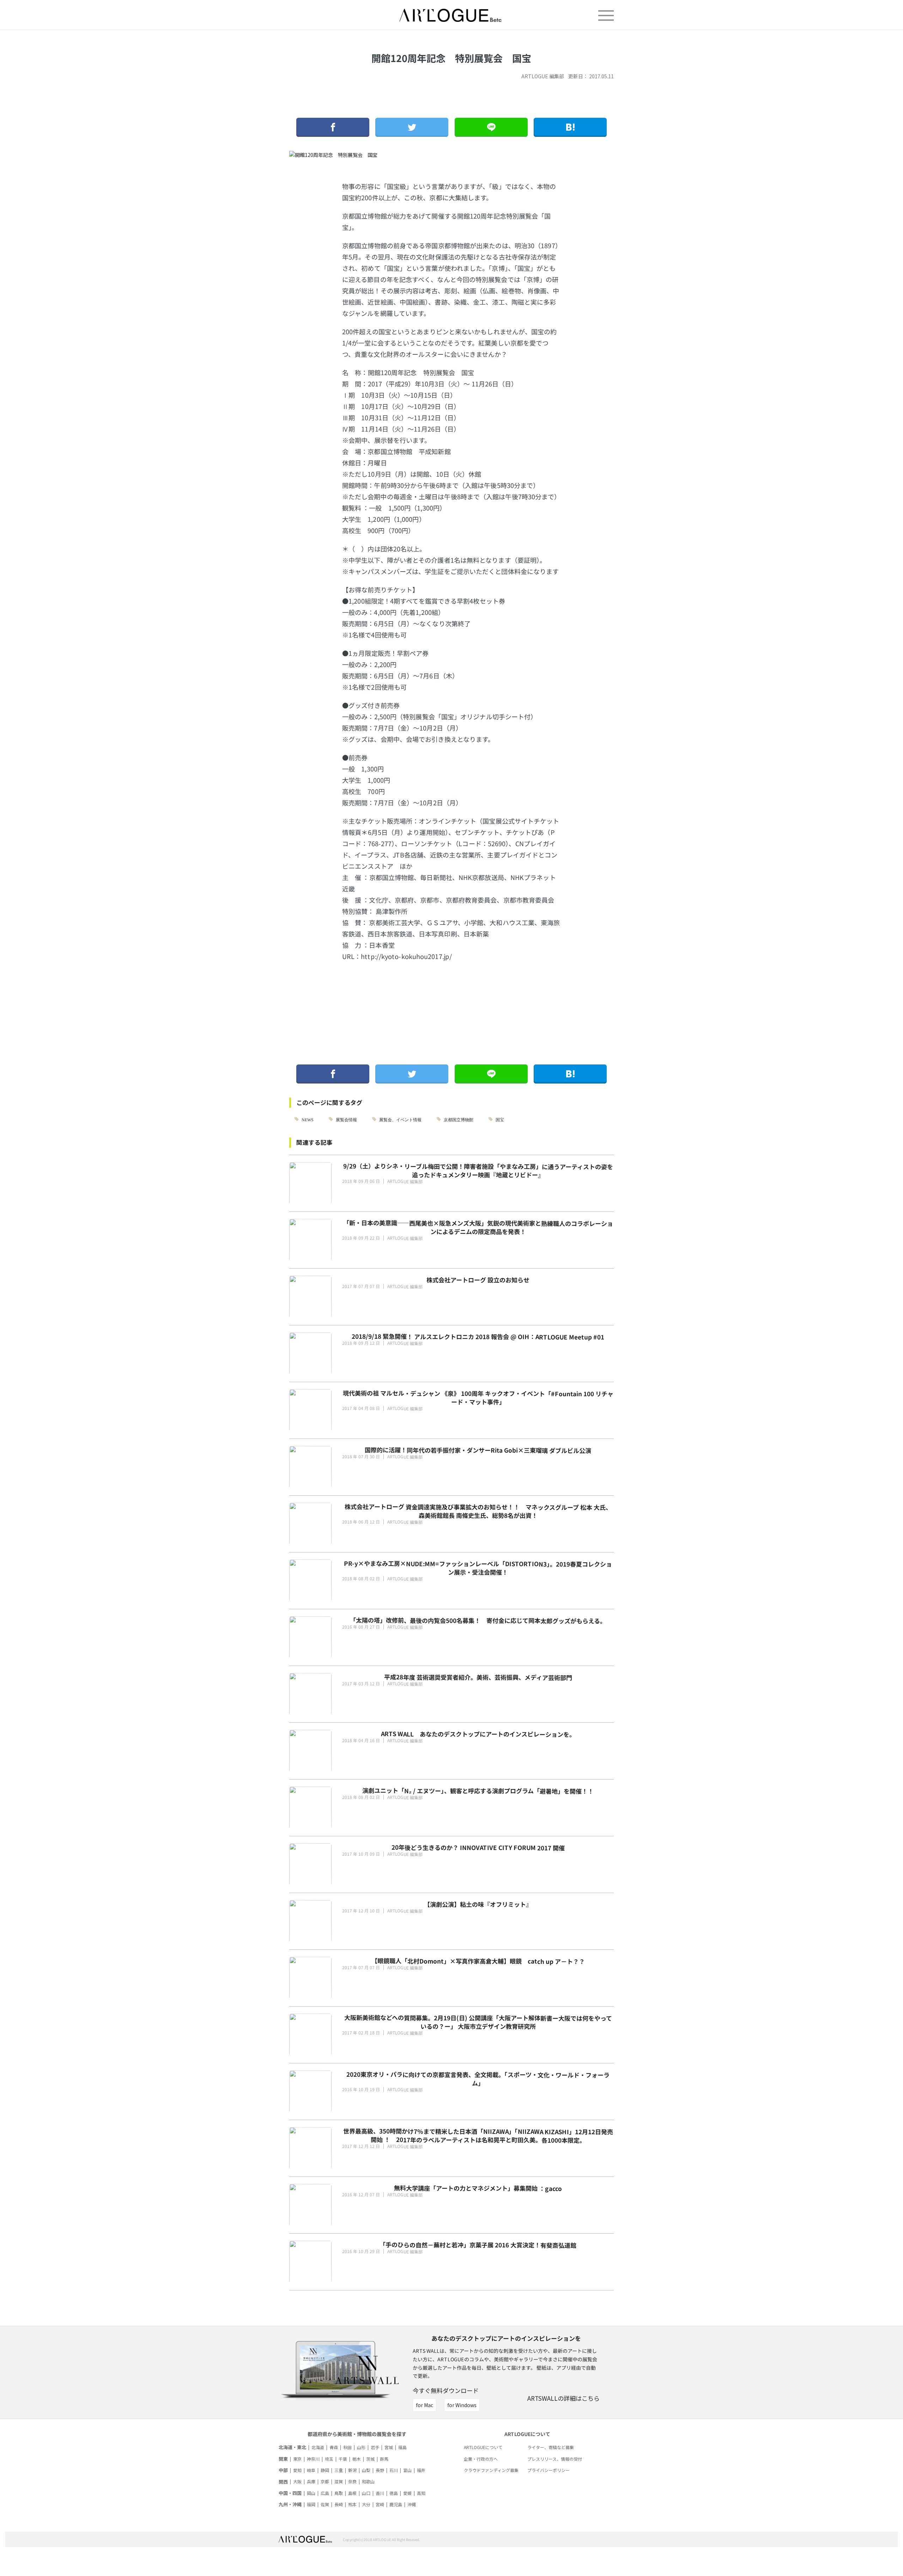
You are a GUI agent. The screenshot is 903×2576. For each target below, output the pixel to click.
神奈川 (313, 2459)
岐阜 (311, 2470)
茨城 (370, 2459)
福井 (421, 2470)
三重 (339, 2470)
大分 (366, 2504)
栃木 (357, 2459)
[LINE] (491, 127)
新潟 (352, 2470)
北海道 (318, 2447)
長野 (380, 2470)
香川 (380, 2493)
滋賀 (339, 2481)
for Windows (462, 2405)
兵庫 (311, 2481)
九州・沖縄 (290, 2504)
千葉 (343, 2459)
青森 (334, 2447)
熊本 (352, 2504)
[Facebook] (333, 127)
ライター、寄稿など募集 (551, 2447)
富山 (407, 2470)
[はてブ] (570, 127)
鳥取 (339, 2493)
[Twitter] (412, 127)
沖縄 (412, 2504)
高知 (421, 2493)
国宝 (500, 1119)
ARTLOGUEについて (483, 2447)
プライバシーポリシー (549, 2470)
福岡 (311, 2504)
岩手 (375, 2447)
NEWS (308, 1119)
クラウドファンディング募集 (491, 2470)
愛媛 (407, 2493)
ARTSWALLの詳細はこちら (563, 2398)
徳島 (394, 2493)
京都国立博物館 (459, 1119)
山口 (366, 2493)
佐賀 (325, 2504)
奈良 (352, 2481)
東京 (297, 2459)
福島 (402, 2447)
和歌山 (368, 2481)
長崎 (339, 2504)
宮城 (389, 2447)
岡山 (311, 2493)
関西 (283, 2482)
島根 (352, 2493)
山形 (361, 2447)
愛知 (297, 2470)
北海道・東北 (292, 2447)
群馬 (384, 2459)
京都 (325, 2481)
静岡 (325, 2470)
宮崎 (380, 2504)
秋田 (347, 2447)
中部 (283, 2470)
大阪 (297, 2481)
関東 (283, 2459)
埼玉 (329, 2459)
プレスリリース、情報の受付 (555, 2459)
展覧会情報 (346, 1119)
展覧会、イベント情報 (400, 1119)
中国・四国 (290, 2493)
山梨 (366, 2470)
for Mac (425, 2405)
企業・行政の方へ (481, 2459)
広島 (325, 2493)
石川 (394, 2470)
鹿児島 (396, 2504)
